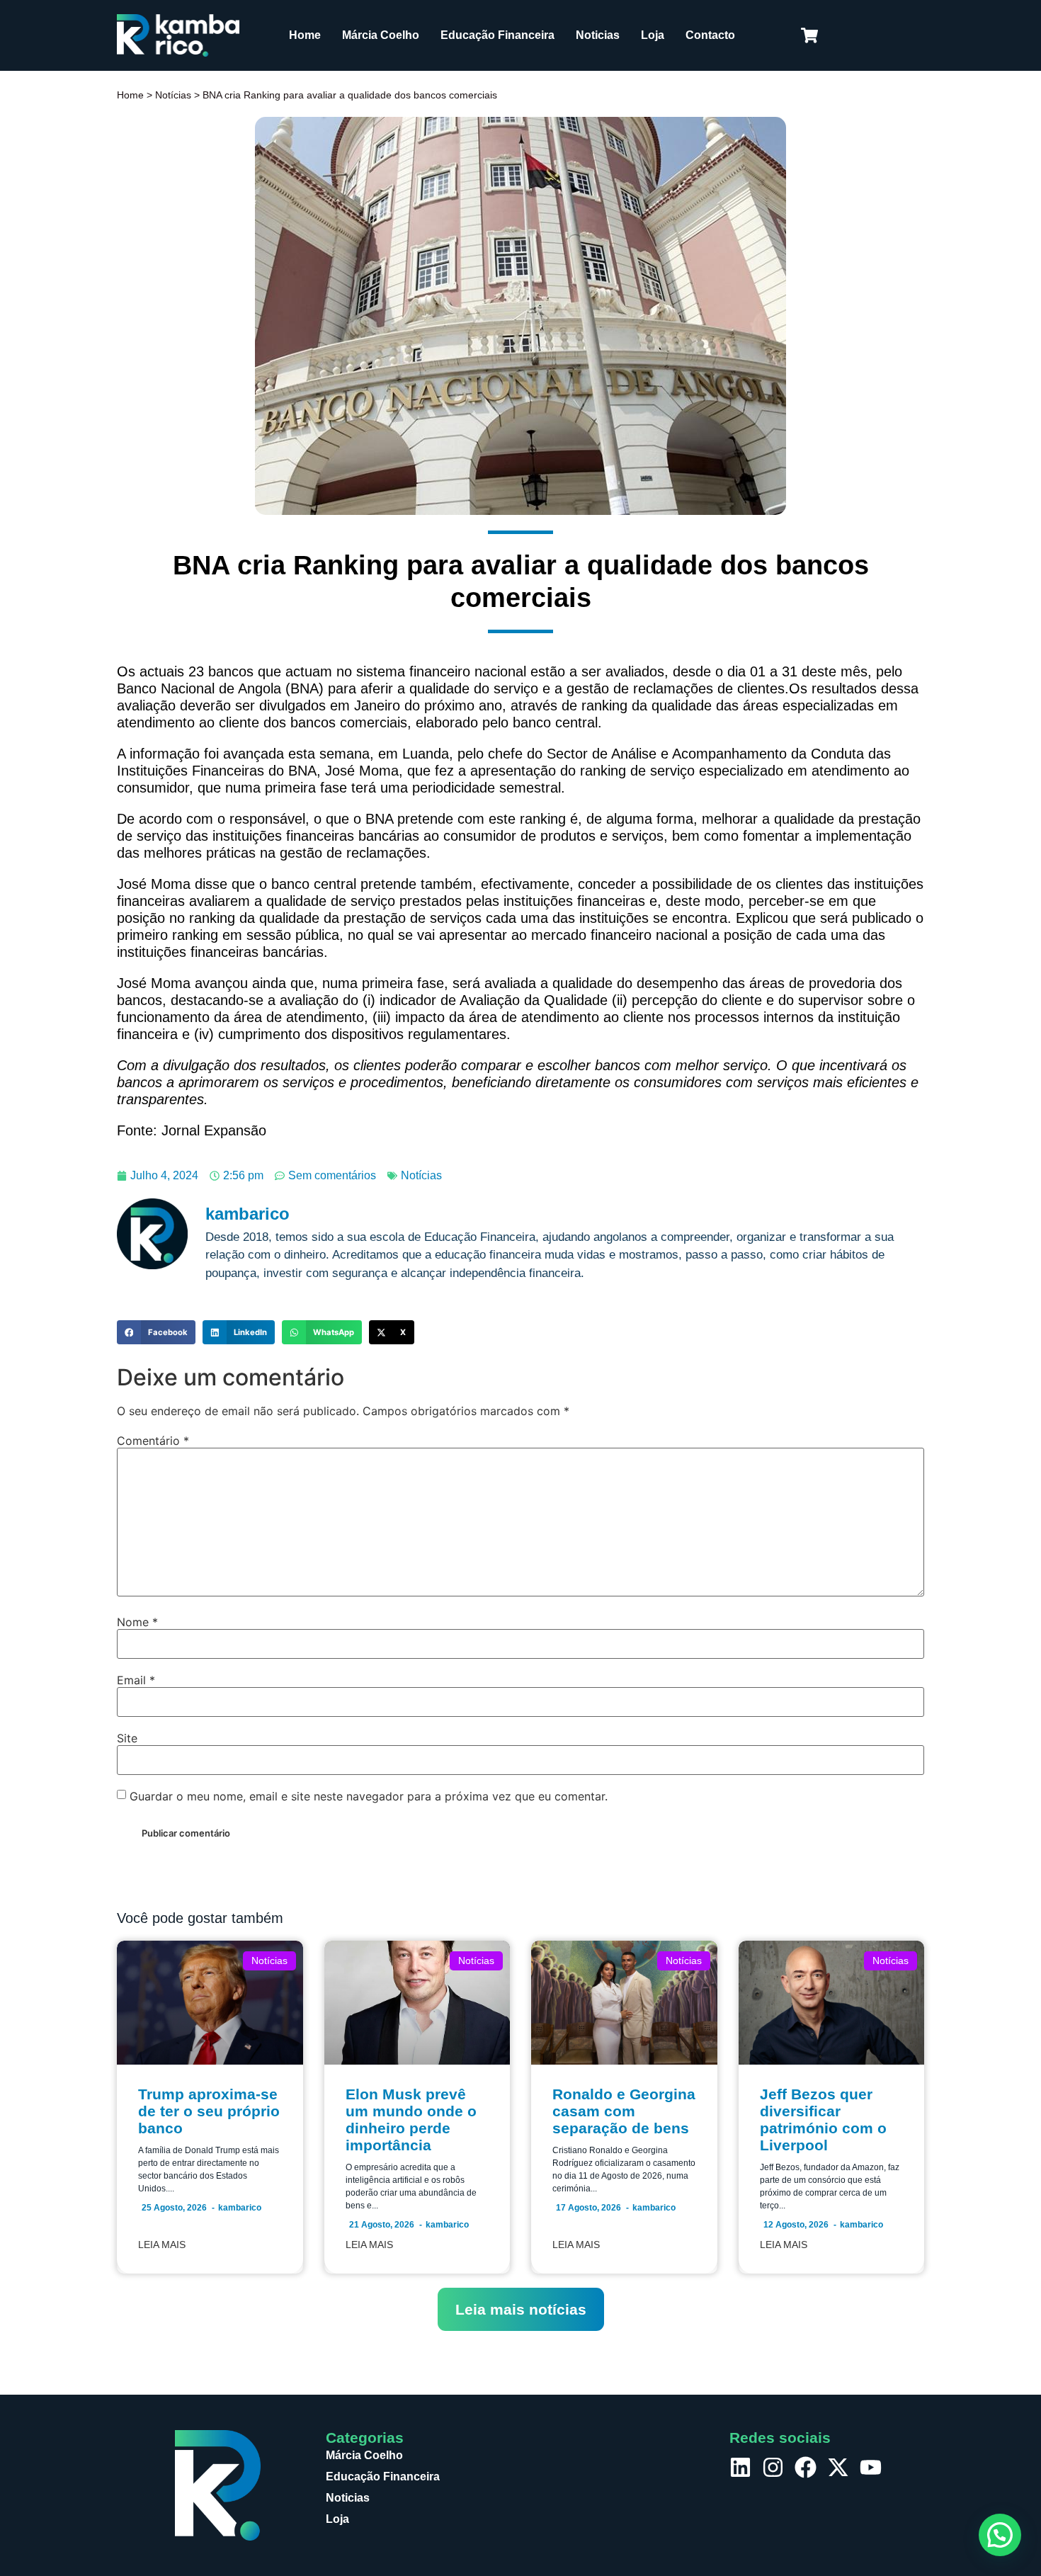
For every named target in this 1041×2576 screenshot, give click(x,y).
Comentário (153, 1441)
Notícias (173, 95)
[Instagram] (773, 2467)
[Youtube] (871, 2467)
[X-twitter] (838, 2467)
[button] (156, 1332)
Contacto (710, 35)
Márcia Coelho (381, 35)
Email (136, 1680)
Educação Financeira (497, 35)
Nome (137, 1622)
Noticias (598, 35)
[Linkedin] (740, 2467)
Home (305, 35)
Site (127, 1738)
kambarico (240, 2208)
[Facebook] (806, 2467)
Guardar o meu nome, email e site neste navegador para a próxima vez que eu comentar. (369, 1796)
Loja (653, 35)
